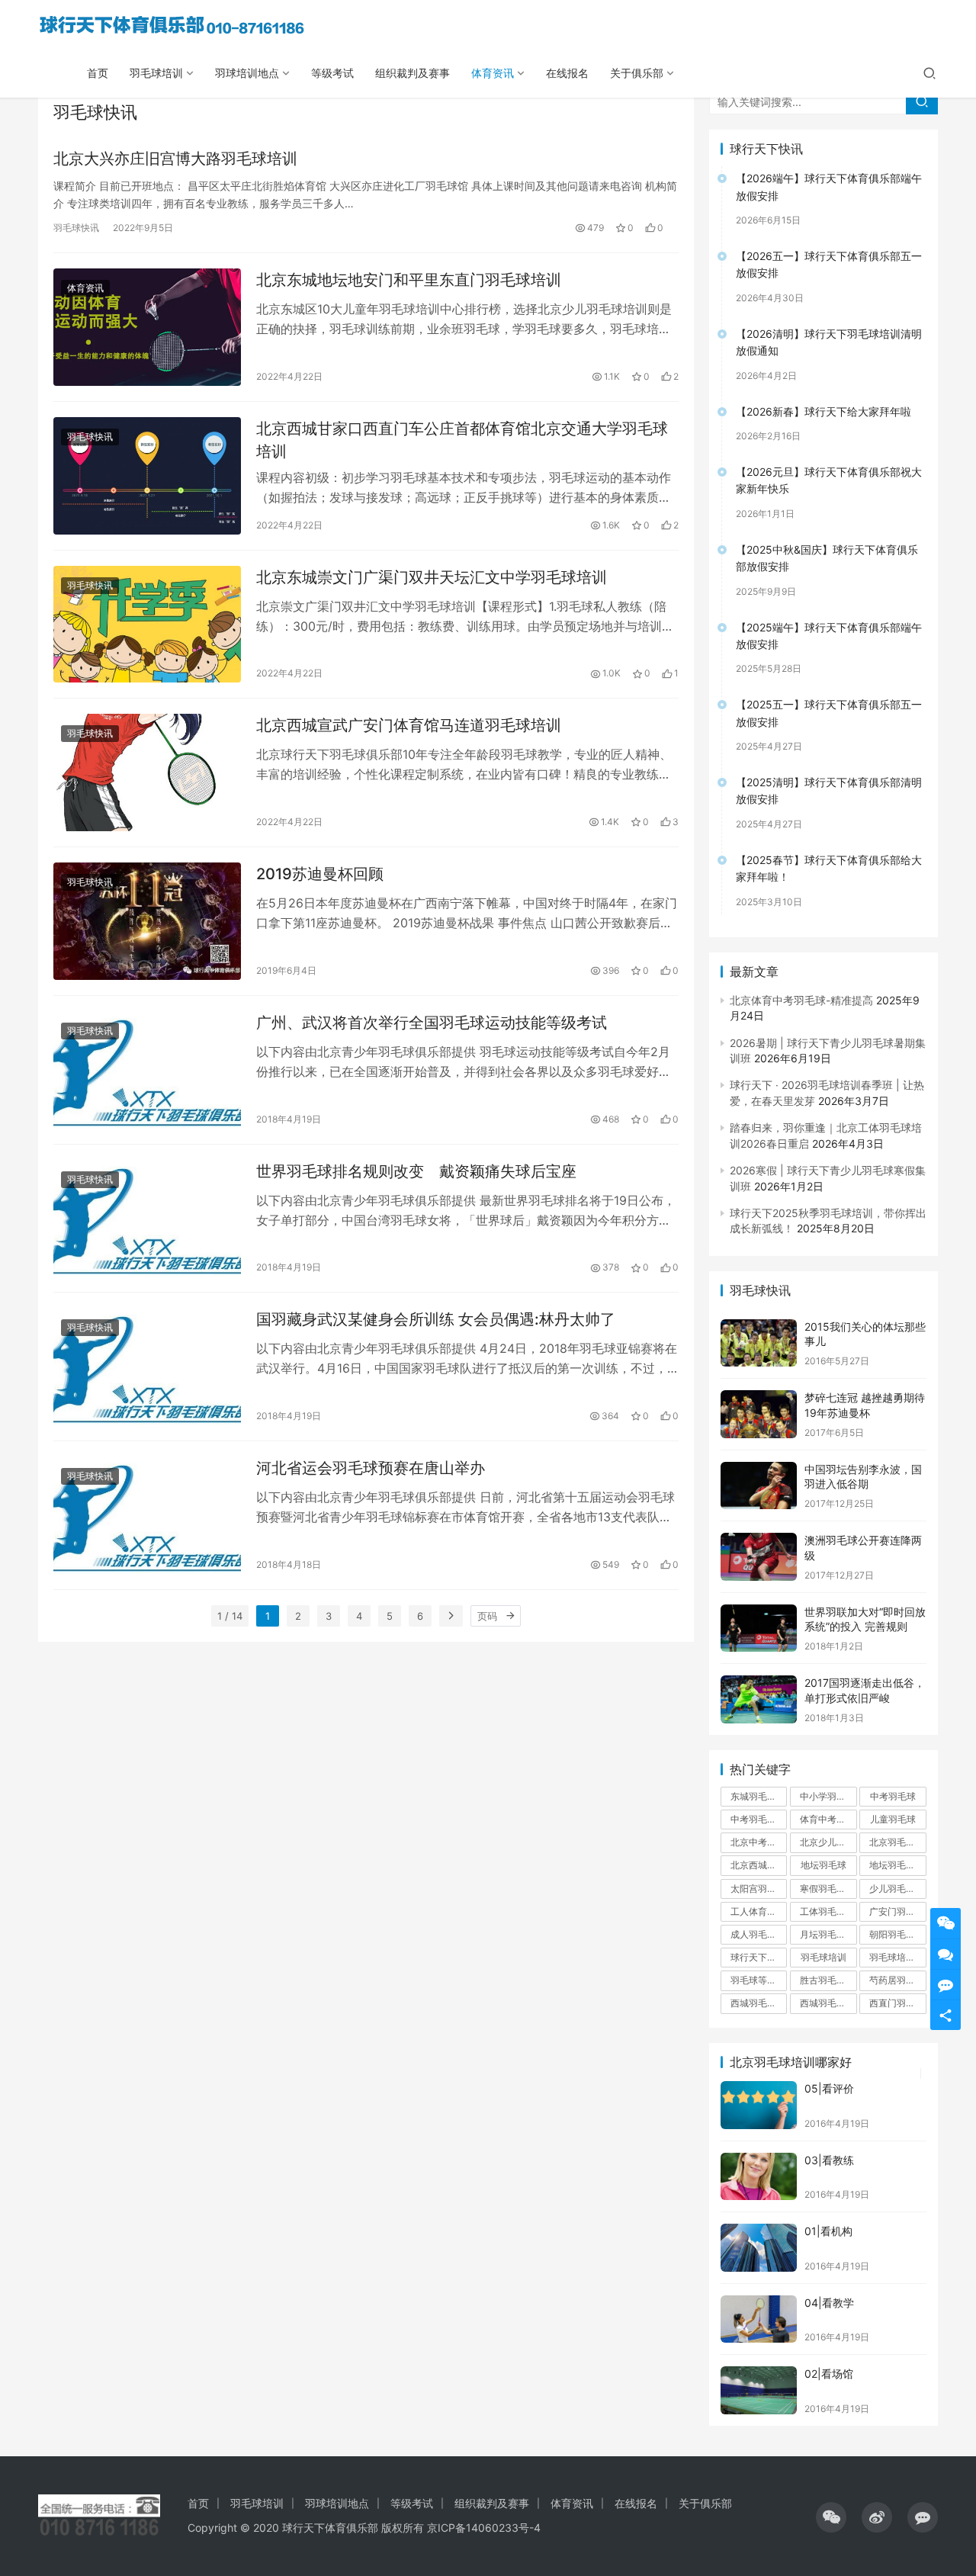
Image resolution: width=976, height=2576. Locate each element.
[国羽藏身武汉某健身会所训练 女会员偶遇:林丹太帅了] (147, 1367)
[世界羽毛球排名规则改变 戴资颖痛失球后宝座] (147, 1219)
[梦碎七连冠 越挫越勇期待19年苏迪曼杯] (759, 1414)
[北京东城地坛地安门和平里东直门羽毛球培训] (147, 327)
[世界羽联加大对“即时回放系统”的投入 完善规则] (759, 1628)
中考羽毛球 (893, 1796)
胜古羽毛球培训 (828, 1980)
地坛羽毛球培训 (897, 1865)
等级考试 (332, 73)
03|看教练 (829, 2160)
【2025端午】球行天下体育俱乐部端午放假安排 (829, 636)
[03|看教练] (759, 2177)
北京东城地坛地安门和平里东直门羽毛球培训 (409, 280)
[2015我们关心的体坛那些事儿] (759, 1343)
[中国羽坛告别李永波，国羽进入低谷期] (759, 1486)
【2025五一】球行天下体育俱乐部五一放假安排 (829, 713)
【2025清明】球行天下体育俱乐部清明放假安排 (829, 790)
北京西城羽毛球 (759, 1865)
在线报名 (567, 73)
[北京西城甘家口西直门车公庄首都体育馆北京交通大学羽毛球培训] (147, 476)
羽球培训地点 (247, 73)
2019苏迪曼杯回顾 (320, 874)
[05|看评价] (759, 2105)
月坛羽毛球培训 (828, 1934)
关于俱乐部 (637, 73)
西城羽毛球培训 (828, 2003)
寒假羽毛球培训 (828, 1889)
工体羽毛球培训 (828, 1911)
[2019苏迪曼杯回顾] (147, 921)
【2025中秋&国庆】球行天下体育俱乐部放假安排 (827, 558)
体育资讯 (493, 73)
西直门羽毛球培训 (897, 2003)
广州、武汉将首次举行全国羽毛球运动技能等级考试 (432, 1023)
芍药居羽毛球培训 (897, 1980)
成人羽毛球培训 (759, 1934)
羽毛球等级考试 (759, 1980)
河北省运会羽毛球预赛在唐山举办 (371, 1468)
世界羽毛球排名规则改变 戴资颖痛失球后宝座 (416, 1171)
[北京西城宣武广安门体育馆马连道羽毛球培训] (147, 772)
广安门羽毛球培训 (897, 1911)
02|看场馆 (829, 2374)
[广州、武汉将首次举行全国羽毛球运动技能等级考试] (147, 1070)
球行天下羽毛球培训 (759, 1957)
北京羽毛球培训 (897, 1842)
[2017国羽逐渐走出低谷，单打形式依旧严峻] (759, 1699)
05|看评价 (829, 2088)
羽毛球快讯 (76, 228)
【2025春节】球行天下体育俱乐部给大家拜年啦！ (829, 868)
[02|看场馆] (759, 2390)
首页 (98, 73)
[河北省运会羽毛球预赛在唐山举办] (147, 1515)
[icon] (831, 2517)
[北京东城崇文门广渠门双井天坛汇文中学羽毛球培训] (147, 625)
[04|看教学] (759, 2319)
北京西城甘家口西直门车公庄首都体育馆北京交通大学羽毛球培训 (462, 440)
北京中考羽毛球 (759, 1842)
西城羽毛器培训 (759, 2003)
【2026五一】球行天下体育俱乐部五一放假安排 (829, 264)
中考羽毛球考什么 (759, 1819)
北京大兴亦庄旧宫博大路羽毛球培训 (175, 159)
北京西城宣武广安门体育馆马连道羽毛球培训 (409, 725)
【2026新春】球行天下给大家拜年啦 (823, 411)
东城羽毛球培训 (759, 1796)
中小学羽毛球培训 (828, 1796)
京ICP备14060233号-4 (484, 2528)
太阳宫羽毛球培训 (759, 1889)
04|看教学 (829, 2303)
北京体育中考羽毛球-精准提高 (801, 1000)
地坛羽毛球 (823, 1865)
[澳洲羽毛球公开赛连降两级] (759, 1557)
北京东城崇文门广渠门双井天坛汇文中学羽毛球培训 (432, 577)
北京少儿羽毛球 (828, 1842)
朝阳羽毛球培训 (897, 1934)
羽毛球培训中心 (897, 1957)
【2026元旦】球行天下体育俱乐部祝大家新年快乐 (829, 480)
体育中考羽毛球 (828, 1819)
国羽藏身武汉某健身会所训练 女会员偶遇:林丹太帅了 (436, 1319)
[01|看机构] (759, 2248)
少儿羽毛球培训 (897, 1889)
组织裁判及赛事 (413, 73)
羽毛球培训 (156, 73)
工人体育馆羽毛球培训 (759, 1911)
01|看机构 (828, 2231)
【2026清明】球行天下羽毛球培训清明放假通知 (829, 342)
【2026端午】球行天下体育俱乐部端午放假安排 (829, 186)
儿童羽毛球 (893, 1819)
